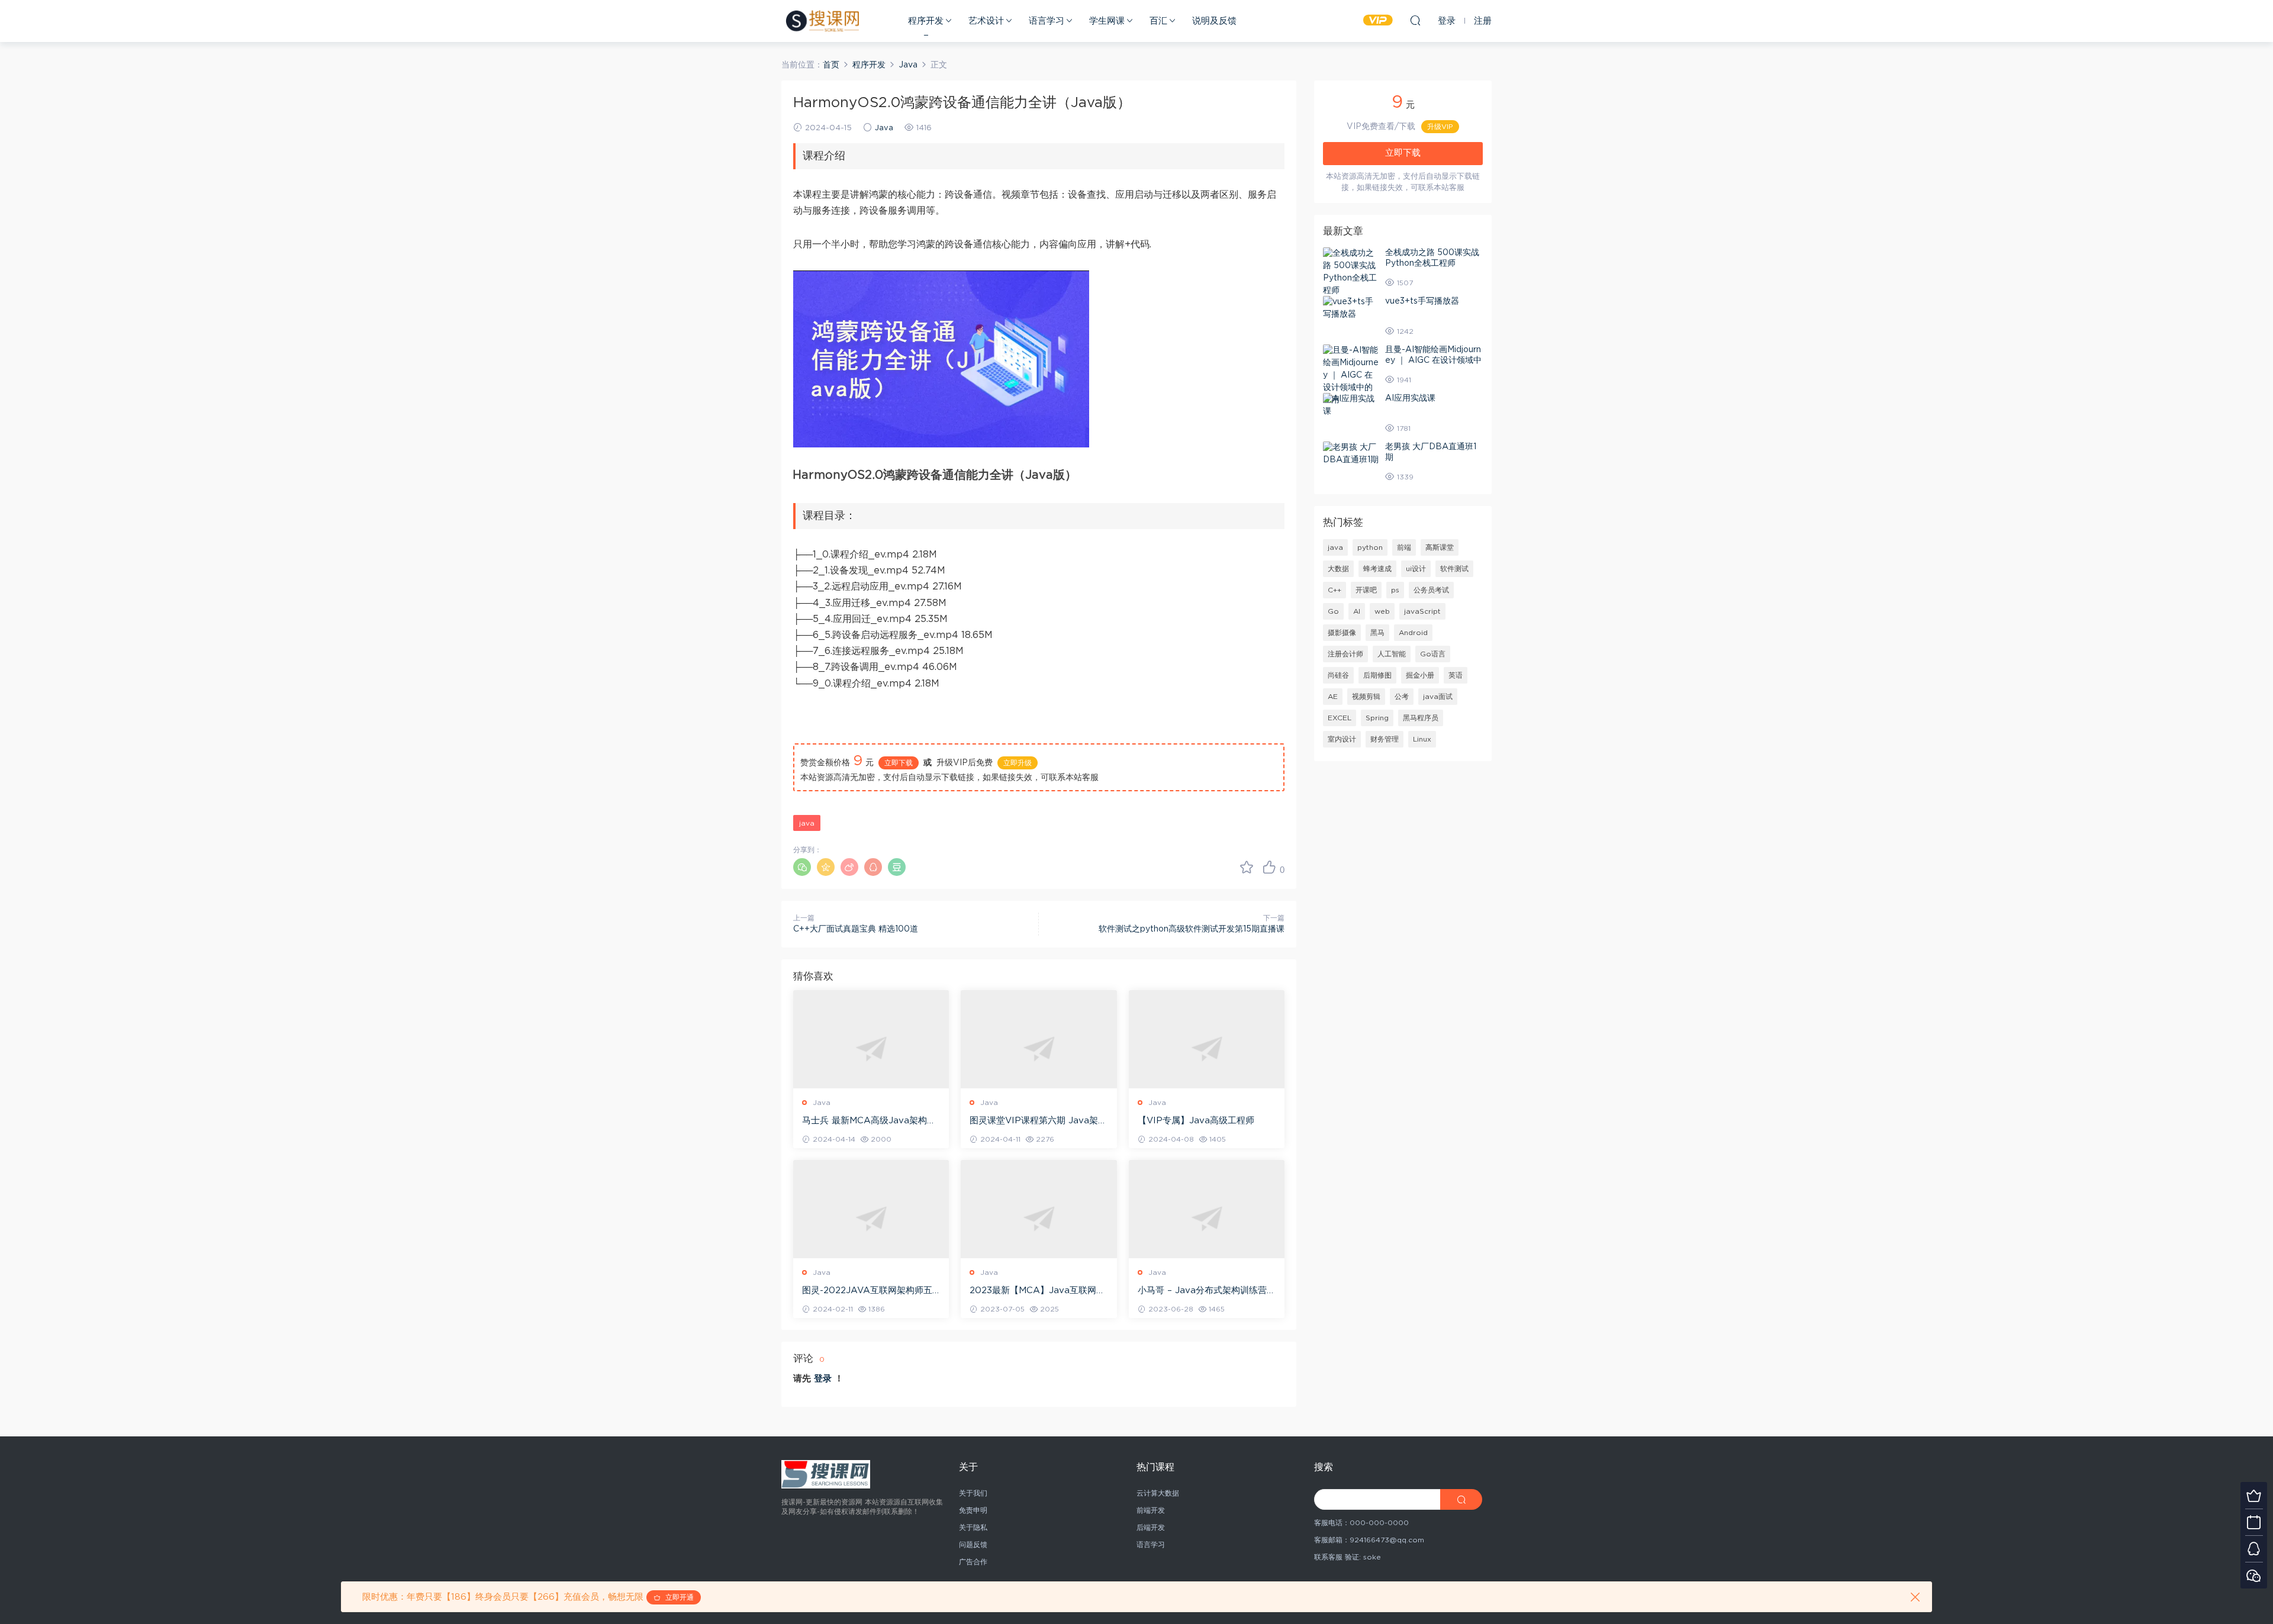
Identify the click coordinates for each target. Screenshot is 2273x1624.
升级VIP (1440, 127)
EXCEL (1340, 718)
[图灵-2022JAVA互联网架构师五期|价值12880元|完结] (871, 1218)
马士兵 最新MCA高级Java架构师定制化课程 (869, 1122)
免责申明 (973, 1510)
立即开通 (677, 1597)
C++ (1334, 590)
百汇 (1158, 21)
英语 (1456, 675)
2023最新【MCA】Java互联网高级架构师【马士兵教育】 (1037, 1291)
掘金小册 (1420, 675)
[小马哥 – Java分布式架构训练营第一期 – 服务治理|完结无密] (1207, 1218)
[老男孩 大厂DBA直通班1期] (1351, 454)
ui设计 (1416, 569)
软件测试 (1454, 569)
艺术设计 (986, 21)
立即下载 (899, 763)
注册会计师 (1345, 654)
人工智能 (1392, 654)
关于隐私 (973, 1528)
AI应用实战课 (1410, 398)
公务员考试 (1431, 590)
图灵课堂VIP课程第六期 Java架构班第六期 (1038, 1122)
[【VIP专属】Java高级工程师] (1207, 1048)
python (1370, 547)
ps (1395, 590)
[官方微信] (2254, 1575)
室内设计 (1342, 739)
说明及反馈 (1214, 21)
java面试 (1438, 697)
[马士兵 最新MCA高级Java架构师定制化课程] (871, 1048)
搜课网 (822, 21)
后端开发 (1151, 1528)
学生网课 (1107, 21)
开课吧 (1366, 590)
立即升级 (1018, 763)
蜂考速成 (1377, 569)
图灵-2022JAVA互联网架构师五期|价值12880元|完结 (867, 1291)
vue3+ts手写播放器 (1422, 301)
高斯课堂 (1440, 547)
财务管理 (1385, 739)
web (1382, 611)
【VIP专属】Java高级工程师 (1196, 1121)
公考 (1402, 697)
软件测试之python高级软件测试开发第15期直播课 (1192, 929)
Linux (1422, 739)
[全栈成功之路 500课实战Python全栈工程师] (1351, 272)
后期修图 (1377, 675)
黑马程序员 (1421, 718)
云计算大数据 (1158, 1493)
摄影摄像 (1342, 633)
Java (884, 128)
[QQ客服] (2254, 1549)
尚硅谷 (1338, 675)
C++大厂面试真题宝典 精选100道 (856, 929)
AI (1357, 611)
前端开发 (1151, 1510)
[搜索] (1415, 20)
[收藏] (1247, 867)
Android (1413, 633)
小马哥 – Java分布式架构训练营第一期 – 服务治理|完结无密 (1207, 1291)
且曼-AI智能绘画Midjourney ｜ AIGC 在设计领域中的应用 (1433, 360)
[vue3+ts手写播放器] (1351, 308)
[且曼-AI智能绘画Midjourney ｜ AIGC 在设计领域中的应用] (1351, 376)
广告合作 (973, 1562)
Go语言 (1433, 654)
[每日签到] (2254, 1522)
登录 (823, 1379)
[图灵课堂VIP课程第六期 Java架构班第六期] (1039, 1048)
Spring (1377, 718)
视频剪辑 (1366, 697)
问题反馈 (973, 1545)
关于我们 (973, 1493)
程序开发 (926, 21)
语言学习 (1047, 21)
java (807, 823)
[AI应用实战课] (1351, 405)
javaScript (1422, 611)
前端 (1404, 547)
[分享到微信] (802, 867)
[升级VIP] (2254, 1495)
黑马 (1377, 633)
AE (1333, 697)
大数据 (1338, 569)
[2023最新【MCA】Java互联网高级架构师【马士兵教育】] (1039, 1218)
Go (1333, 611)
